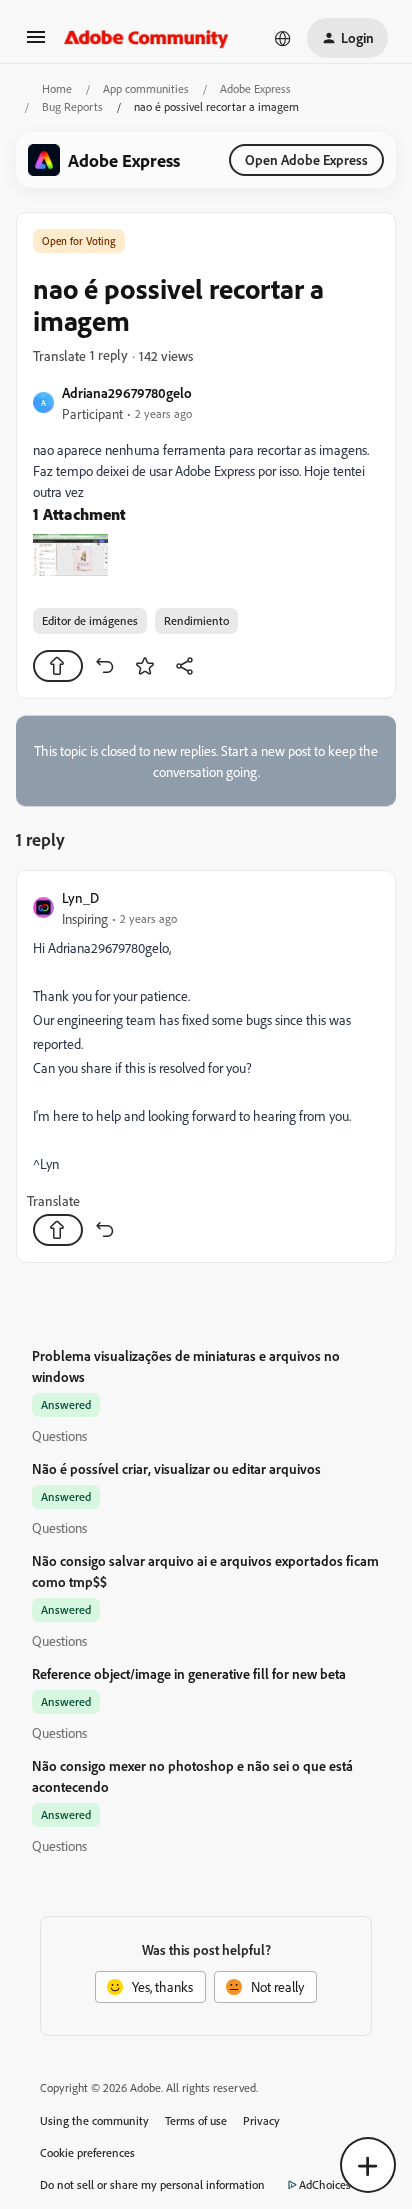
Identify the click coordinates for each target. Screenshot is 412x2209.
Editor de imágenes (90, 620)
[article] (206, 1066)
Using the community (94, 2120)
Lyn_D (80, 897)
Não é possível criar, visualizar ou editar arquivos (176, 1468)
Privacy (261, 2120)
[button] (36, 43)
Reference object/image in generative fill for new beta (189, 1673)
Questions (59, 1435)
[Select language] (283, 38)
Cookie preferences (87, 2152)
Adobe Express (255, 88)
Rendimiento (196, 620)
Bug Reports (72, 106)
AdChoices (325, 2184)
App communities (146, 88)
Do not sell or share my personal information (152, 2184)
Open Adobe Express (306, 159)
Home (57, 88)
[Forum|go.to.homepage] (146, 38)
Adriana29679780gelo (127, 392)
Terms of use (196, 2120)
